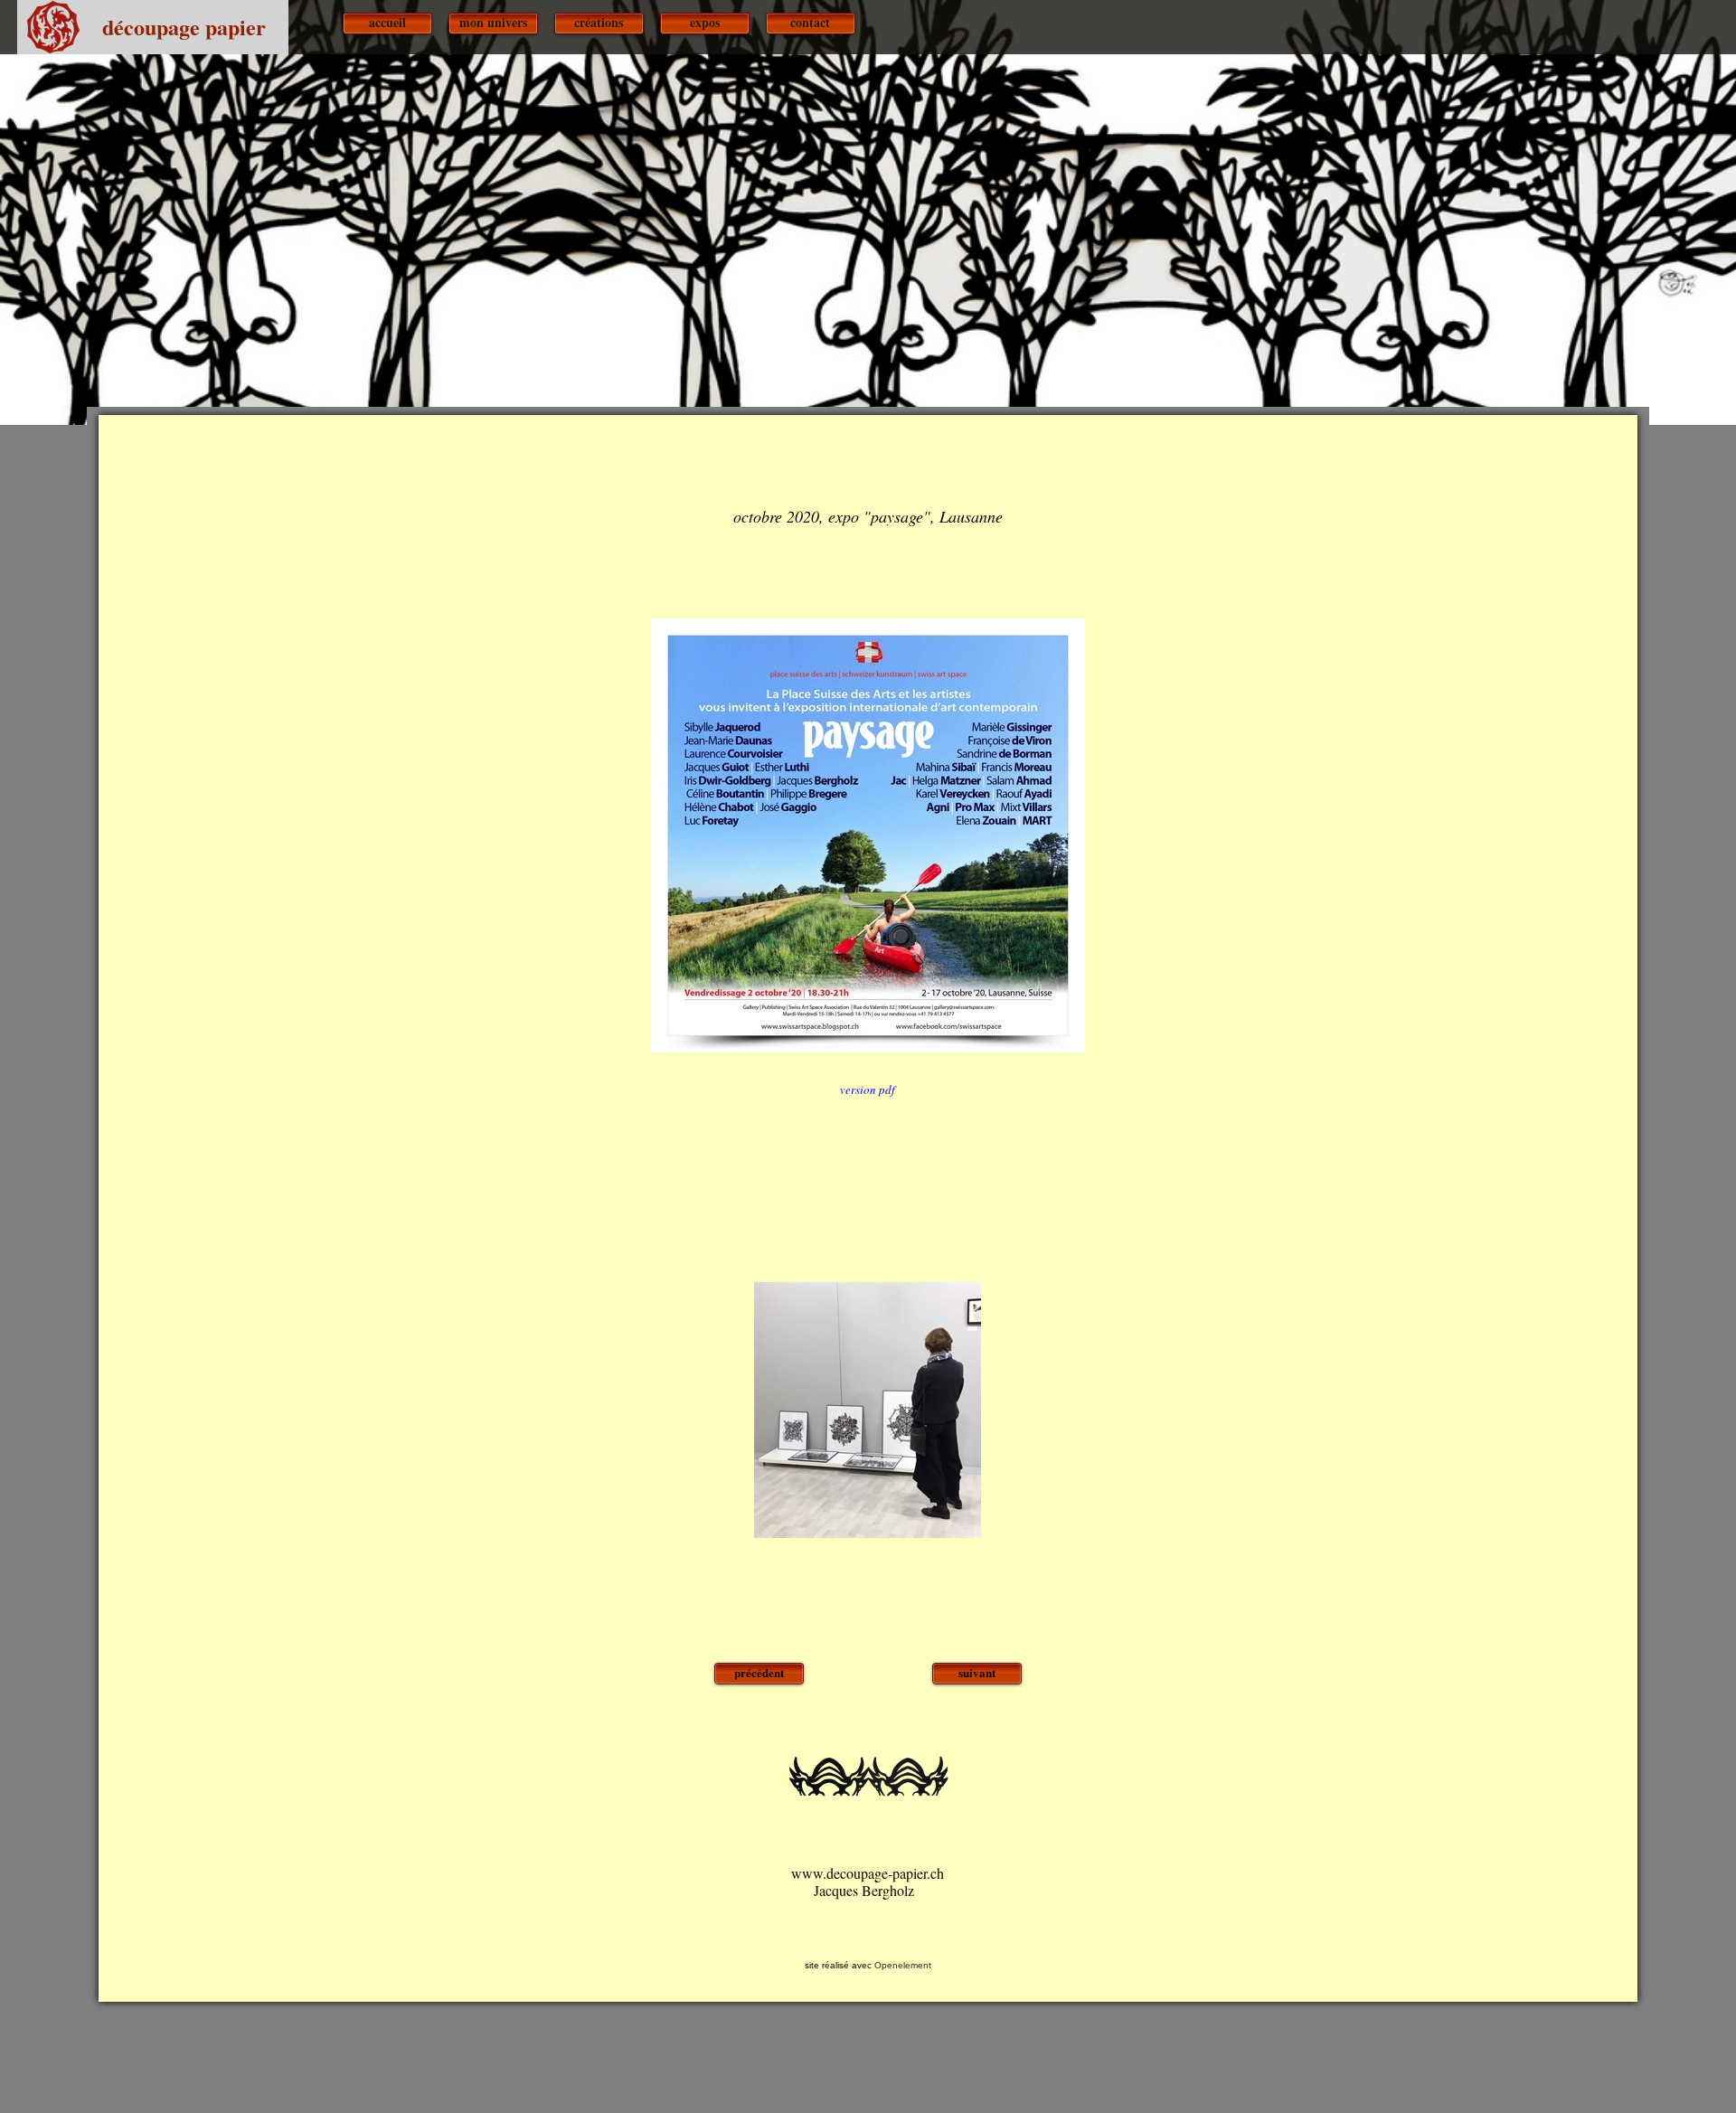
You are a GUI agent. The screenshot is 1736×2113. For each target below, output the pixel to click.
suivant (977, 1672)
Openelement (903, 1965)
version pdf (868, 1090)
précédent (759, 1672)
